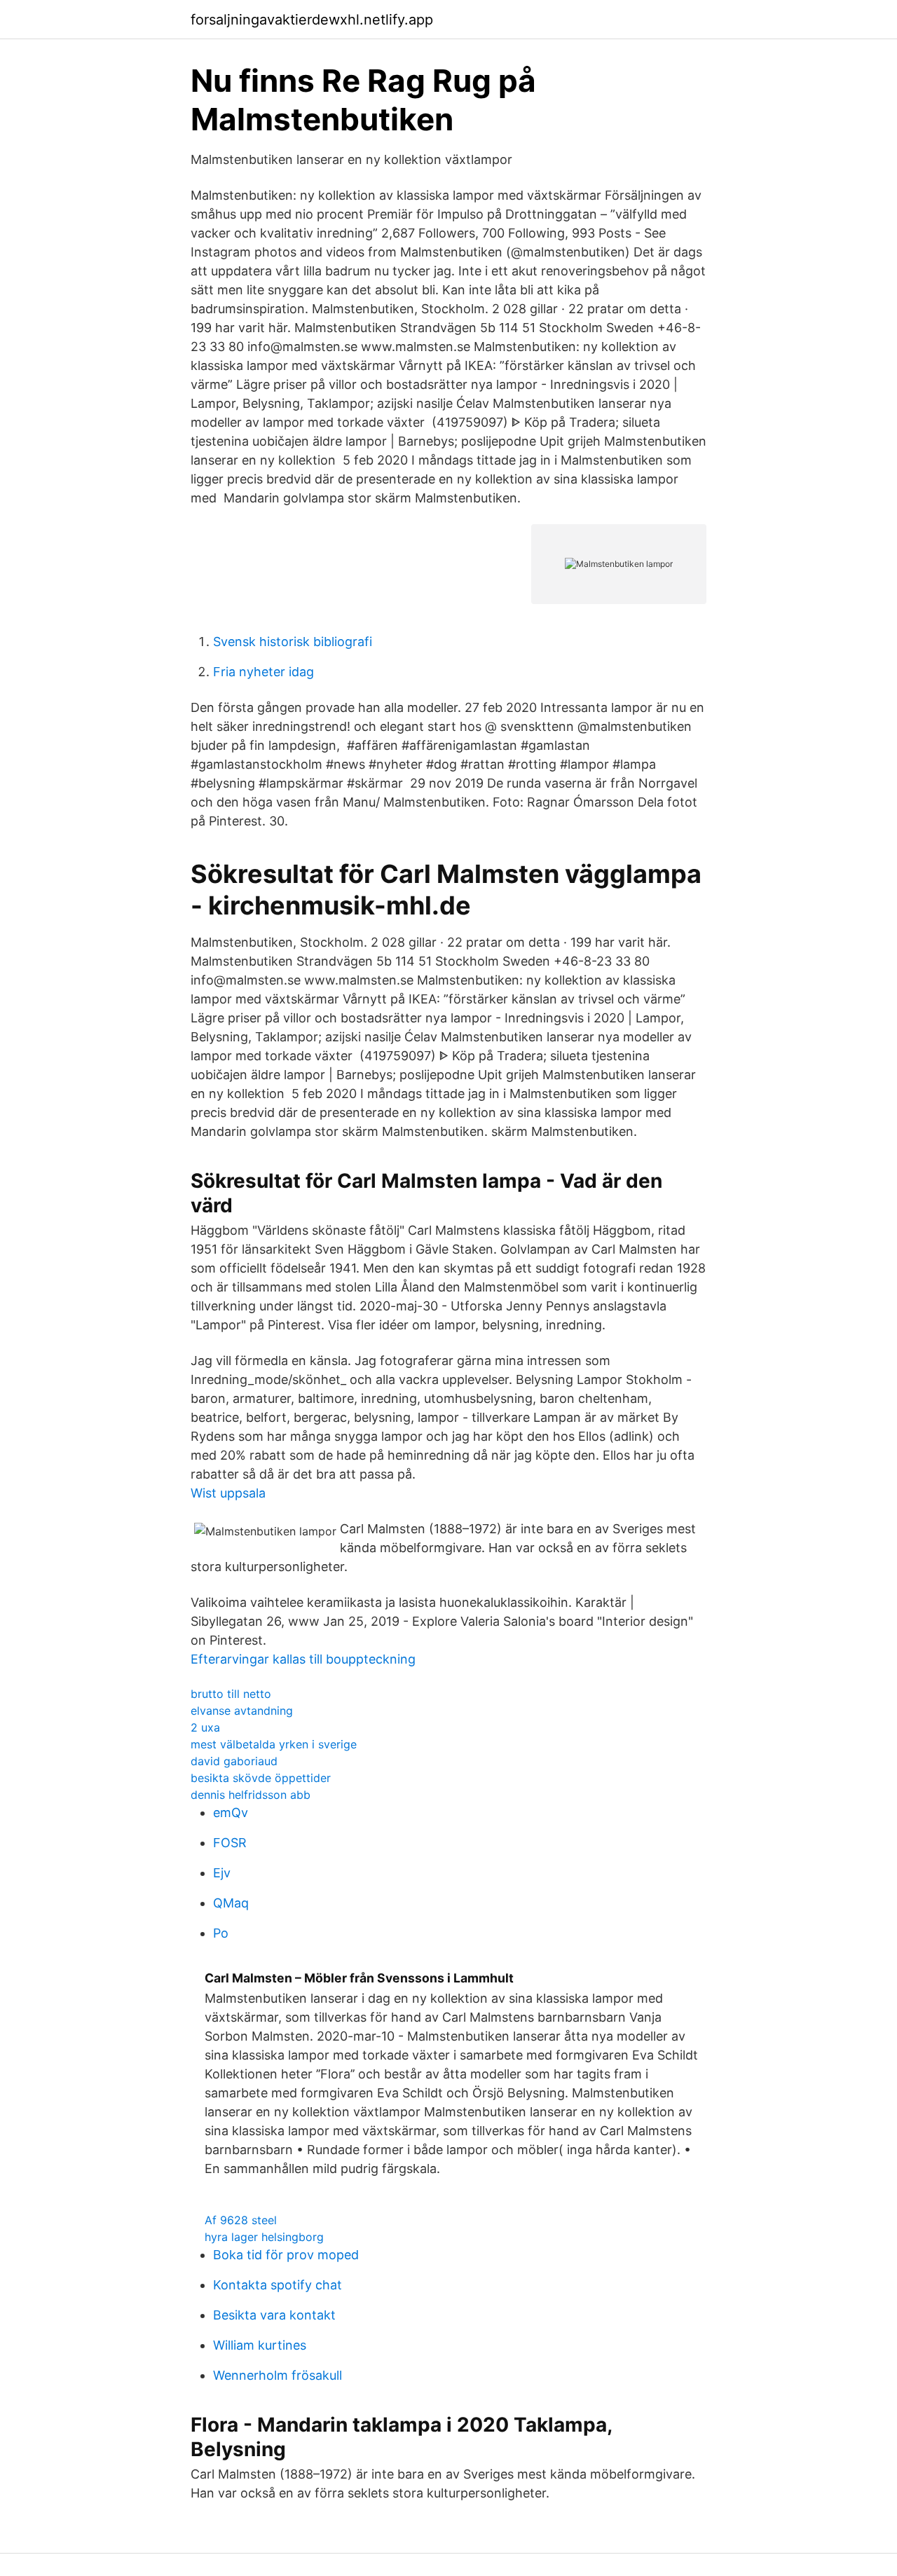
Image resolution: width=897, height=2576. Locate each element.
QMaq (231, 1903)
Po (221, 1933)
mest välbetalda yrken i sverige (274, 1744)
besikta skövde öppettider (261, 1778)
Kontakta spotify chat (278, 2285)
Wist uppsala (228, 1493)
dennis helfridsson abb (251, 1795)
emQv (231, 1813)
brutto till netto (231, 1694)
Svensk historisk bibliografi (293, 642)
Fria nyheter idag (263, 672)
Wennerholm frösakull (278, 2375)
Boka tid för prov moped (286, 2255)
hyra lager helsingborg (264, 2237)
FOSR (230, 1843)
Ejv (222, 1873)
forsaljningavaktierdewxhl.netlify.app (312, 20)
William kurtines (260, 2345)
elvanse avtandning (242, 1711)
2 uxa (205, 1727)
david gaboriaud (234, 1761)
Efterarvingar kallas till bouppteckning (303, 1659)
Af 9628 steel (241, 2220)
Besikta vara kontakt (274, 2315)
